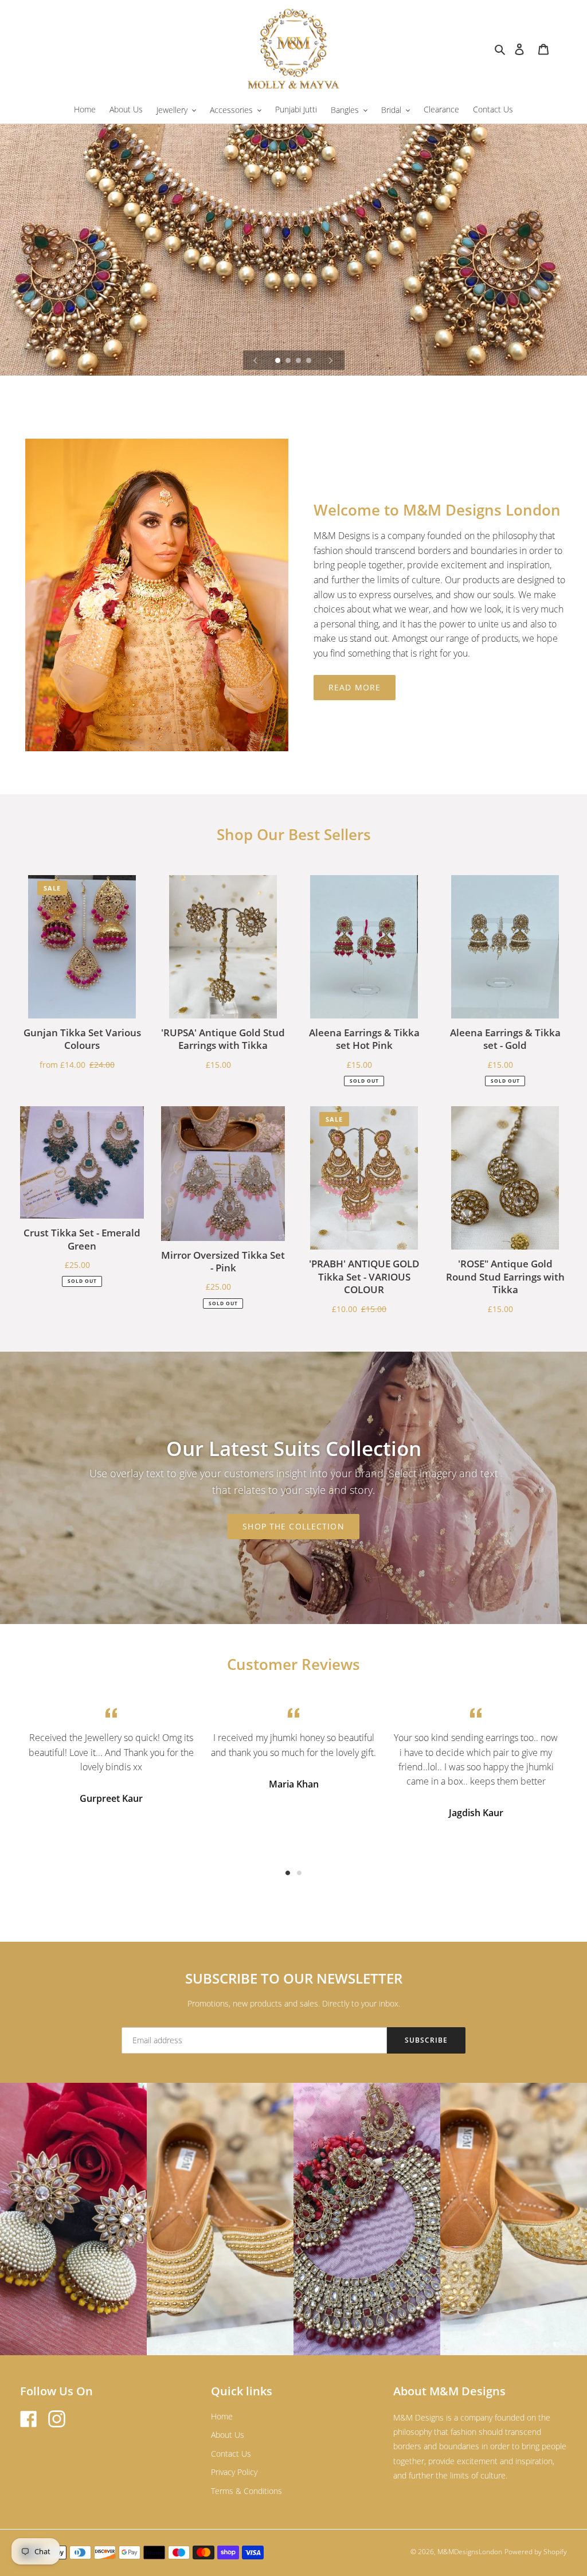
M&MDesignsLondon (470, 2552)
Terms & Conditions (246, 2491)
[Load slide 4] (310, 361)
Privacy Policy (234, 2472)
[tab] (288, 1873)
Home (222, 2416)
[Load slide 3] (299, 361)
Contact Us (231, 2454)
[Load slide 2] (289, 361)
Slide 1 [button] (288, 1873)
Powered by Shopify (536, 2552)
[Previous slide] (256, 360)
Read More (355, 687)
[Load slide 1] (279, 361)
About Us (228, 2435)
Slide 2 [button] (299, 1873)
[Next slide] (331, 360)
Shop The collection (293, 1526)
